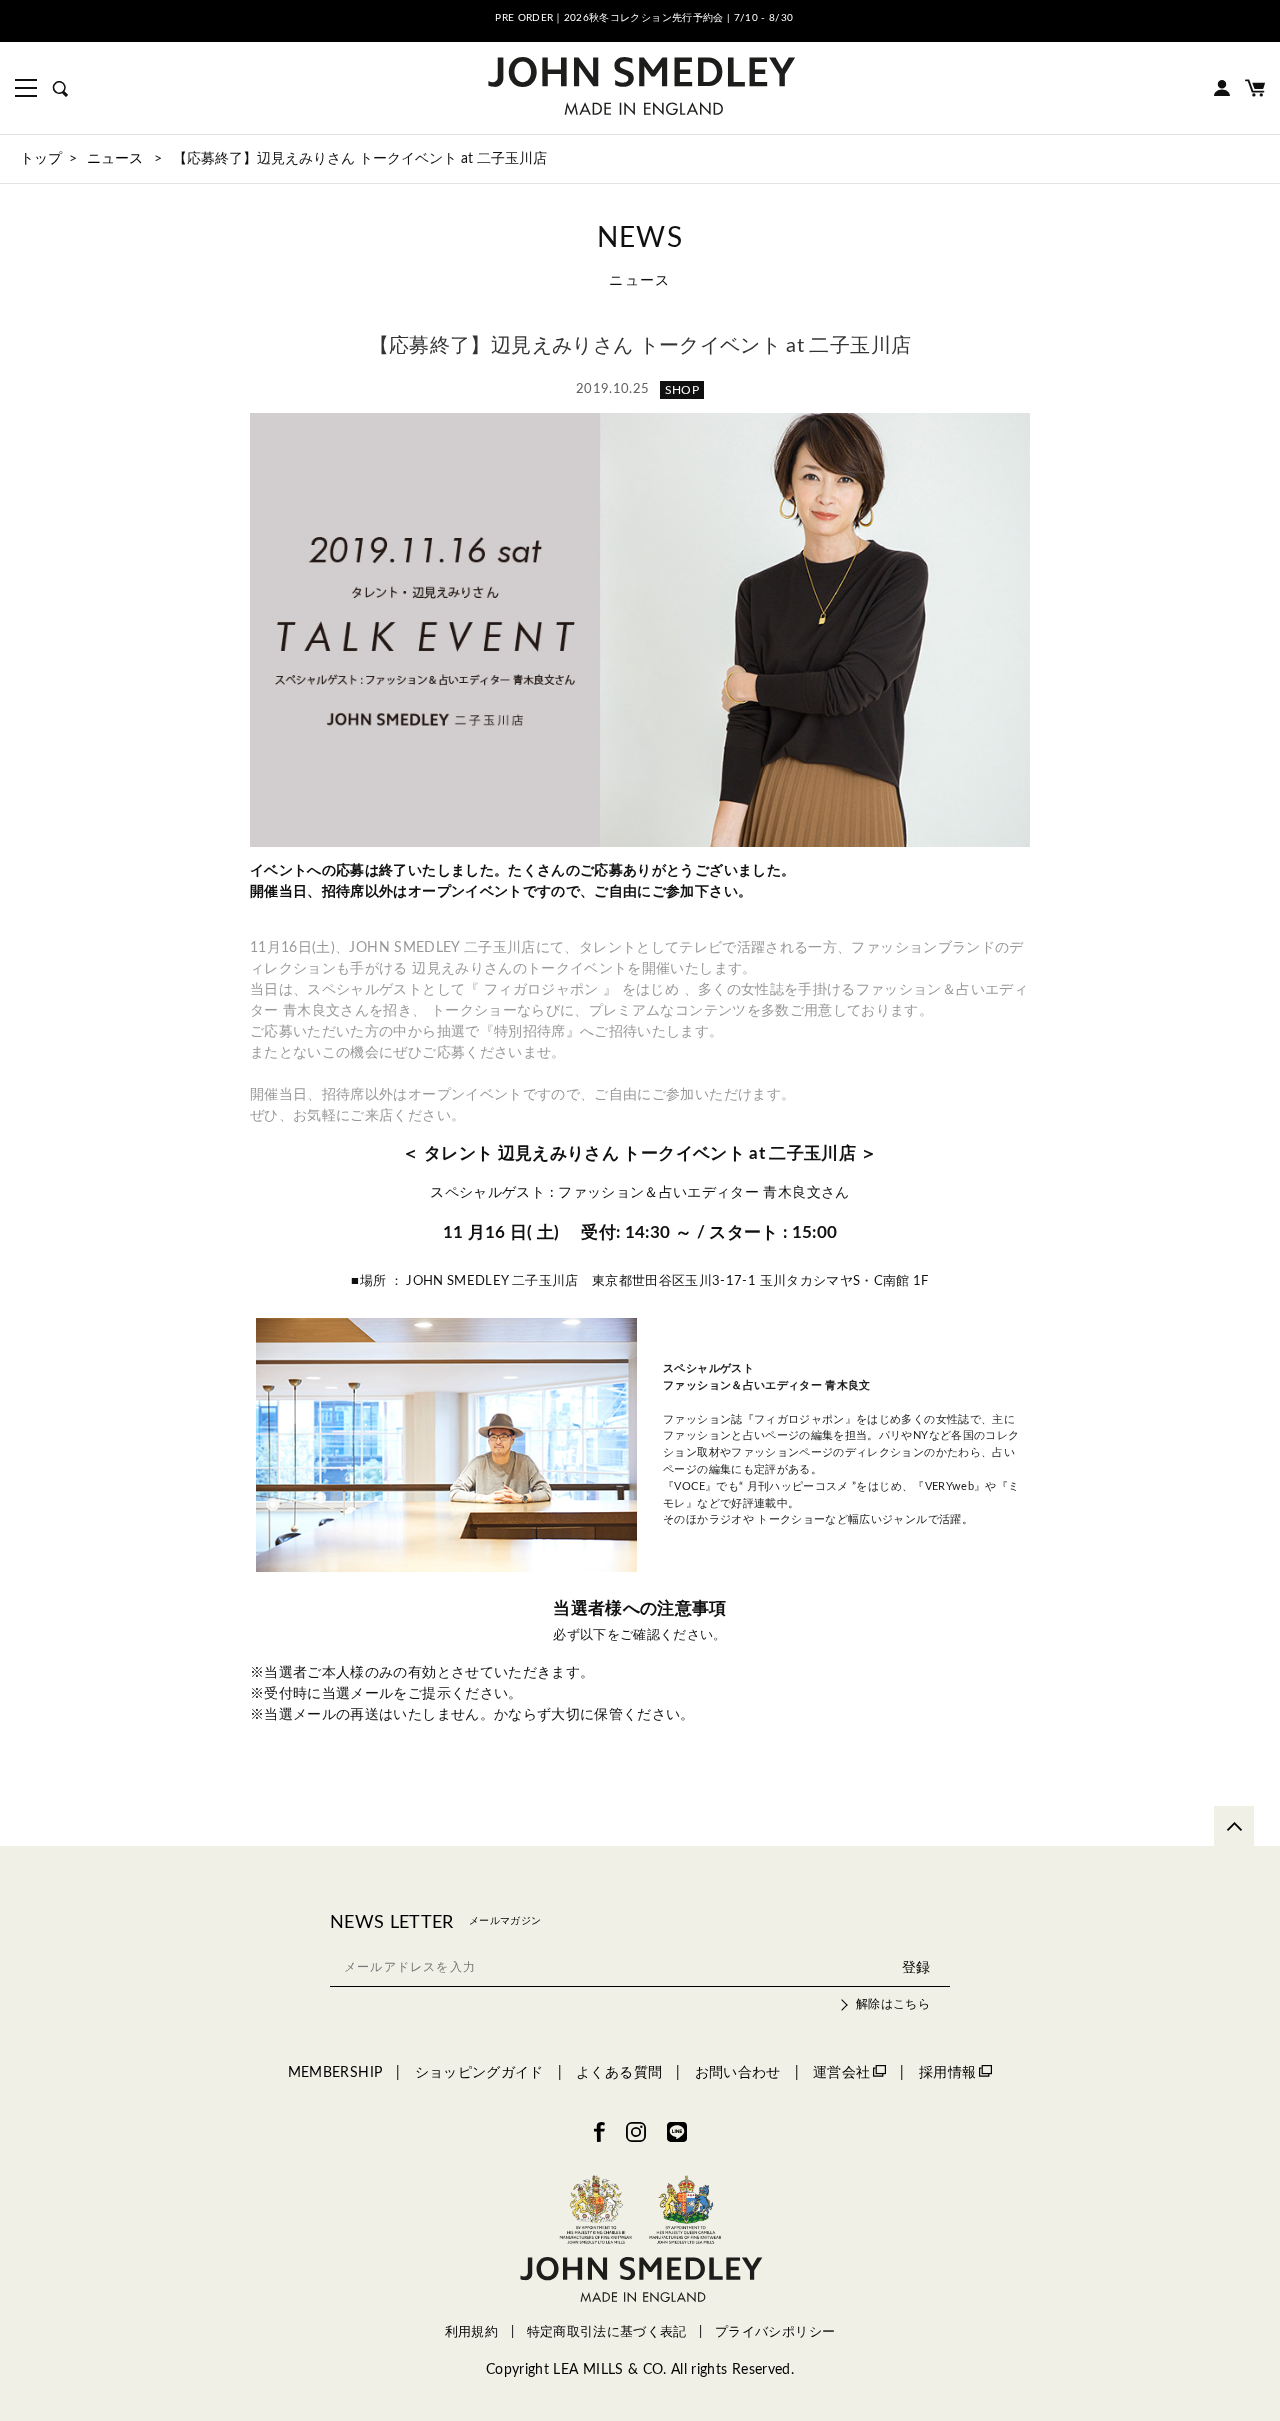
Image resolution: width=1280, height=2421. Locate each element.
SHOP (682, 390)
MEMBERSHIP (335, 2073)
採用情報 (947, 2073)
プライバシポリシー (775, 2332)
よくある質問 (619, 2073)
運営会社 (841, 2073)
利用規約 (471, 2332)
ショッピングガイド (479, 2073)
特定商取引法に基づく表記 (607, 2332)
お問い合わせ (738, 2073)
